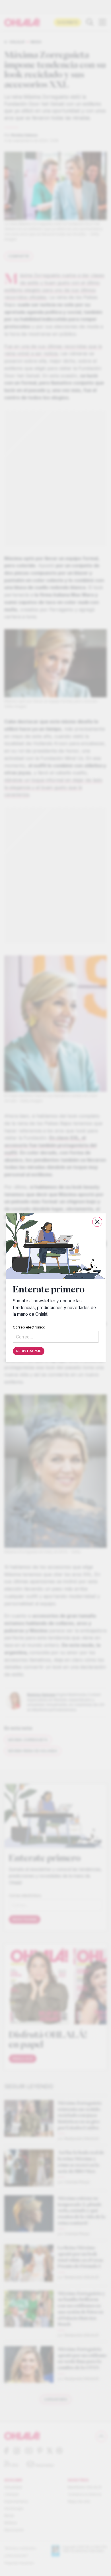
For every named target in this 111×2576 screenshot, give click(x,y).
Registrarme (29, 1351)
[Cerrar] (97, 1222)
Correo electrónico (29, 1327)
